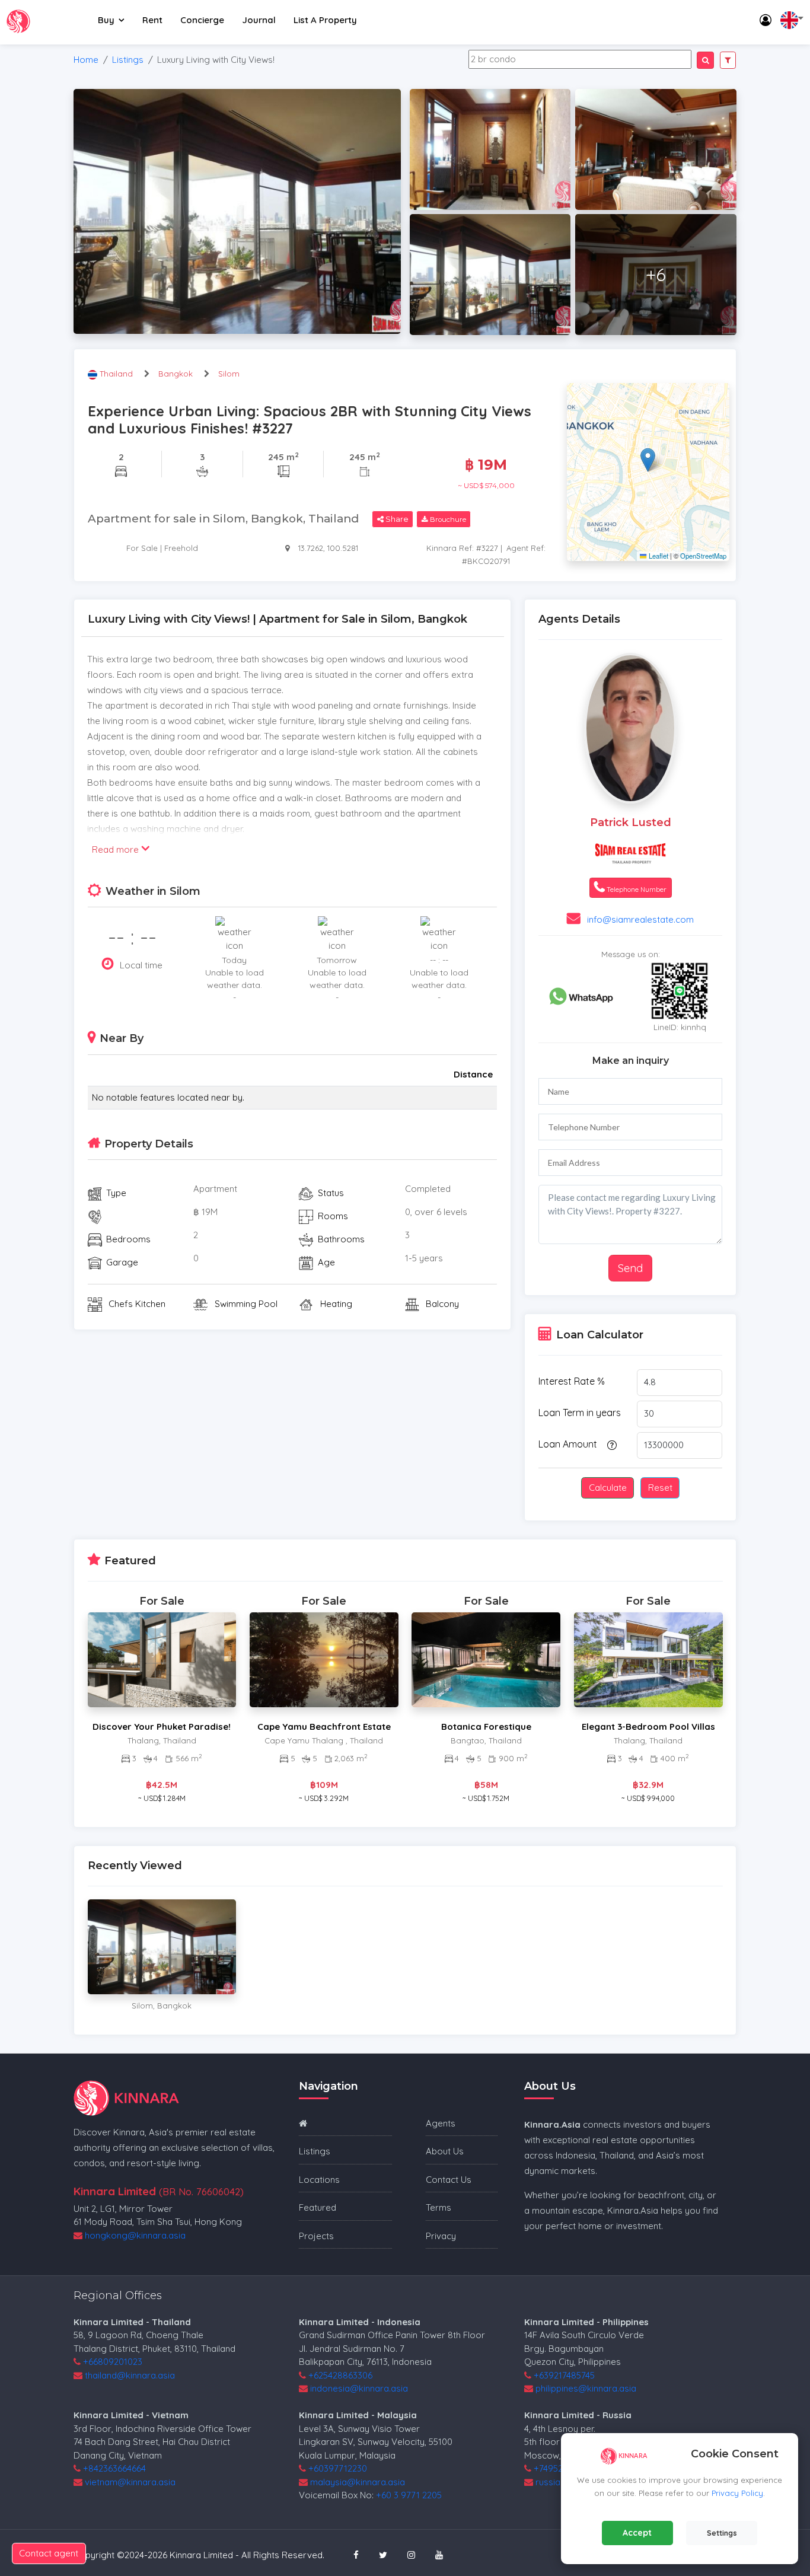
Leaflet (657, 556)
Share (396, 519)
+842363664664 (114, 2468)
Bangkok (176, 374)
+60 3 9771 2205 (409, 2495)
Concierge (202, 20)
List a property (325, 20)
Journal (259, 20)
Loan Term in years (580, 1413)
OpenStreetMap (703, 556)
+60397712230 (338, 2468)
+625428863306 (340, 2375)
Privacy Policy (737, 2493)
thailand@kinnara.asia (130, 2375)
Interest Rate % (572, 1381)
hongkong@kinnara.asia (135, 2235)
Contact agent (49, 2553)
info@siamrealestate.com (640, 919)
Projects (316, 2236)
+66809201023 (113, 2362)
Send (630, 1268)
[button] (648, 460)
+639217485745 (564, 2375)
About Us (445, 2151)
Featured (318, 2207)
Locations (319, 2180)
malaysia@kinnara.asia (358, 2482)
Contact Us (449, 2180)
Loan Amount (568, 1444)
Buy (106, 20)
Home (86, 60)
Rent (152, 20)
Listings (128, 60)
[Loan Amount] (610, 1445)
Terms (439, 2207)
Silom (229, 374)
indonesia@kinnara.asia (359, 2388)
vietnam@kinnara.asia (130, 2482)
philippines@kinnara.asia (586, 2388)
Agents (441, 2123)
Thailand (117, 374)
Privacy (441, 2236)
